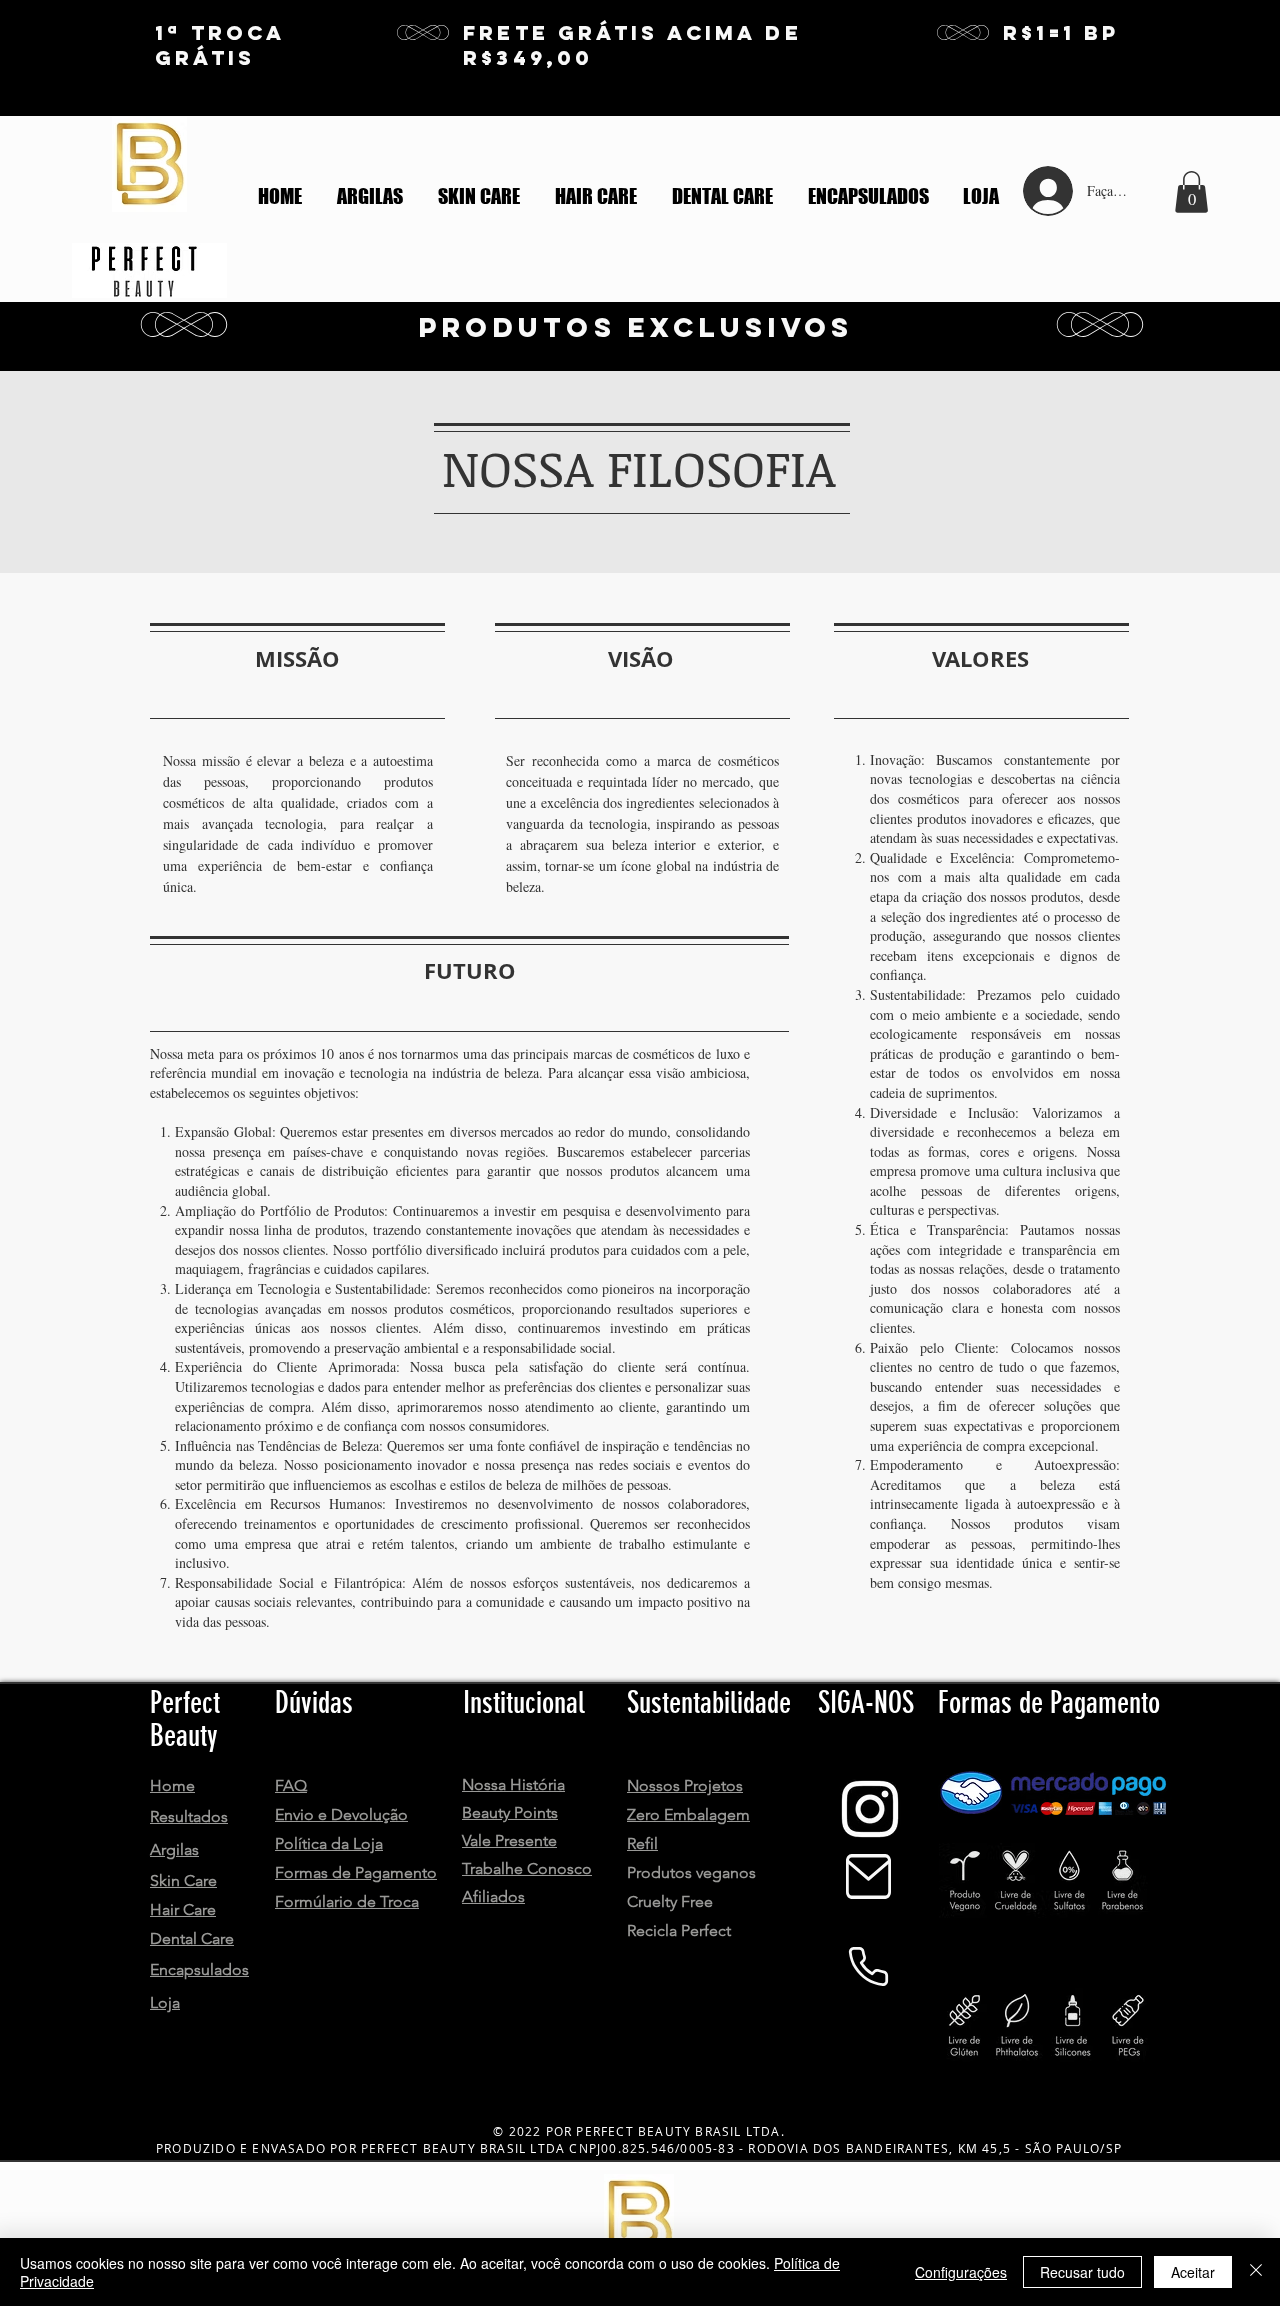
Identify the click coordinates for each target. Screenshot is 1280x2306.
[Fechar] (1256, 2272)
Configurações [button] (961, 2272)
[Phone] (868, 1966)
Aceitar (1193, 2272)
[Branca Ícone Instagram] (870, 1809)
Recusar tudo (1082, 2272)
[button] (1191, 192)
